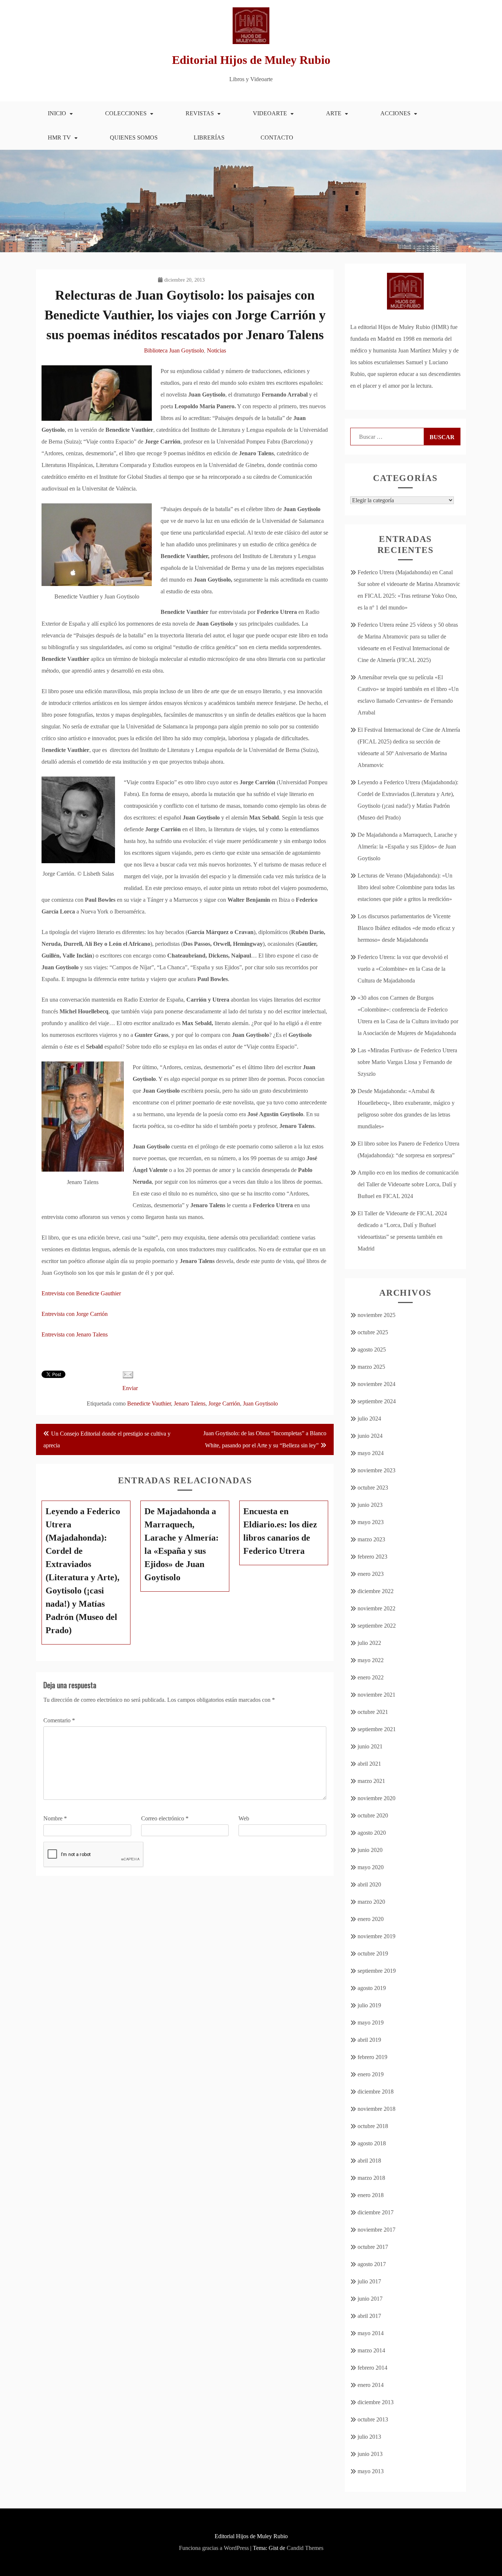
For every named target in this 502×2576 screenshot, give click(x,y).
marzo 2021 (371, 1781)
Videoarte (270, 113)
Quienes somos (134, 138)
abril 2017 (369, 2316)
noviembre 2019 (376, 1936)
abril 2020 (369, 1884)
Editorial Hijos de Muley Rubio (251, 60)
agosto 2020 (372, 1833)
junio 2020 (370, 1850)
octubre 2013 (373, 2419)
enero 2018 (371, 2195)
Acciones (395, 113)
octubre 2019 (373, 1953)
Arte (334, 113)
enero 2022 (371, 1677)
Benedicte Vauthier (149, 1403)
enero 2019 (371, 2074)
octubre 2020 (373, 1815)
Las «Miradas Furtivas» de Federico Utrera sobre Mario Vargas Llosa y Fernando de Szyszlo (407, 1062)
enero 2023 (371, 1574)
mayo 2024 (371, 1453)
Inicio (57, 113)
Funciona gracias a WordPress (214, 2548)
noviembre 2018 (376, 2109)
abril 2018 (369, 2161)
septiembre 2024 (377, 1401)
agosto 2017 (372, 2264)
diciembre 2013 (376, 2402)
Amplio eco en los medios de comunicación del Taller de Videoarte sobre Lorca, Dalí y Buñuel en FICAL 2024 (408, 1184)
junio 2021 (370, 1746)
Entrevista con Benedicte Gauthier (81, 1293)
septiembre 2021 (377, 1729)
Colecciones (126, 113)
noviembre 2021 (376, 1695)
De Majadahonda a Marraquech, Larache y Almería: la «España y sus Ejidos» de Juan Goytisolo (407, 846)
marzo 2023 (371, 1539)
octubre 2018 (373, 2126)
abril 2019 (369, 2040)
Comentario (59, 1720)
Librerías (209, 138)
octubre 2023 (373, 1488)
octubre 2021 (373, 1712)
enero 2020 (371, 1919)
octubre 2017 (373, 2247)
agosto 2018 (372, 2143)
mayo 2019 (371, 2023)
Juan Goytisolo (260, 1403)
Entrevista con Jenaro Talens (75, 1334)
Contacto (277, 138)
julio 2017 (369, 2281)
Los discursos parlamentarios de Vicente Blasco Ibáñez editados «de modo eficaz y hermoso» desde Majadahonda (406, 928)
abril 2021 (369, 1764)
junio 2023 (370, 1505)
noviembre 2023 (376, 1470)
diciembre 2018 (376, 2092)
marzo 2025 (371, 1367)
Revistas (200, 113)
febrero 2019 (372, 2057)
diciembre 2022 (376, 1591)
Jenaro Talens (190, 1403)
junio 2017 (370, 2299)
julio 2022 (369, 1643)
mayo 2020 (371, 1867)
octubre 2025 (373, 1332)
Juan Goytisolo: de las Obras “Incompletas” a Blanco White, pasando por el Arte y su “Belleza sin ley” (265, 1439)
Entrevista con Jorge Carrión (75, 1314)
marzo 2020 (371, 1902)
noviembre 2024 (376, 1384)
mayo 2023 (371, 1522)
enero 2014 (371, 2385)
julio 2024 (369, 1419)
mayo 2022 (371, 1660)
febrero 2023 (372, 1557)
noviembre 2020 (376, 1798)
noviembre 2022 (376, 1608)
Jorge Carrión (224, 1403)
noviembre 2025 (376, 1315)
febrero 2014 (372, 2368)
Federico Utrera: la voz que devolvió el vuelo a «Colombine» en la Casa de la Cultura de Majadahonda (403, 969)
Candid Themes (305, 2548)
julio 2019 (369, 2005)
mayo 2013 (371, 2471)
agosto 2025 (372, 1349)
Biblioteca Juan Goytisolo (174, 350)
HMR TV (59, 138)
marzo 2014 (371, 2350)
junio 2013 (370, 2454)
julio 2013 (369, 2437)
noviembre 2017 (376, 2230)
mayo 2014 (371, 2333)
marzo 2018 (371, 2178)
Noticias (216, 350)
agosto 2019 (372, 1988)
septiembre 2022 (377, 1626)
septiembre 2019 (377, 1971)
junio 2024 (370, 1436)
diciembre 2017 (376, 2212)
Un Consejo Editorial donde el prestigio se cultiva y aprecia (107, 1439)
